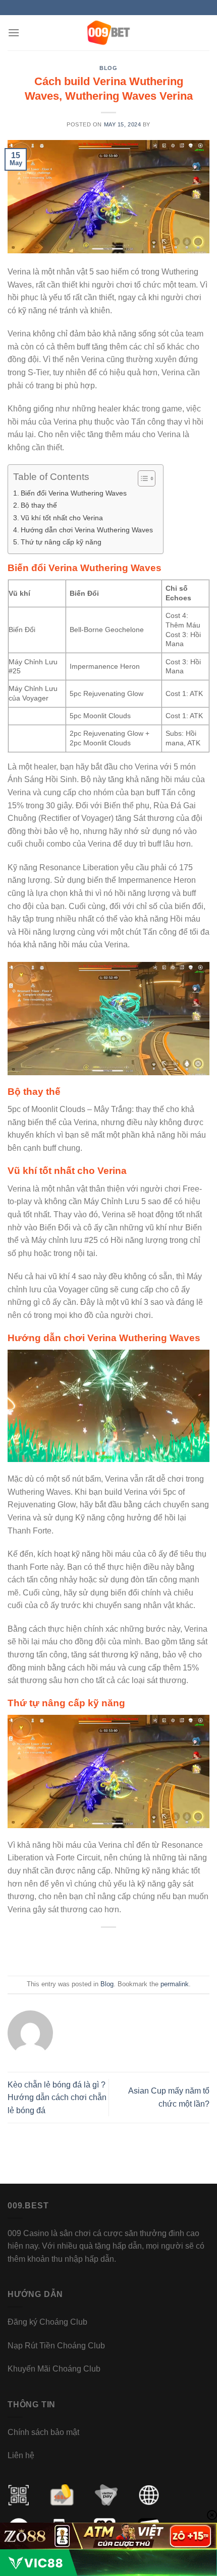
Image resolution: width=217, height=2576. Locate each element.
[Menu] (14, 32)
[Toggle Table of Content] (142, 478)
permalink (175, 1984)
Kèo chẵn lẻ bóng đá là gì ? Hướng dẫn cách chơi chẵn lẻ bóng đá (57, 2098)
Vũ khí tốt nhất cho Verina (62, 518)
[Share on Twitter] (99, 1950)
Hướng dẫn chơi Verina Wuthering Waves (87, 530)
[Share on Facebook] (79, 1950)
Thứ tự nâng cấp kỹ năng (61, 542)
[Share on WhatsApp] (60, 1950)
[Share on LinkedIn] (157, 1950)
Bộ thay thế (39, 505)
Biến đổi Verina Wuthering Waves (74, 493)
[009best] (109, 33)
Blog (108, 68)
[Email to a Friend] (118, 1950)
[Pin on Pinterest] (138, 1950)
